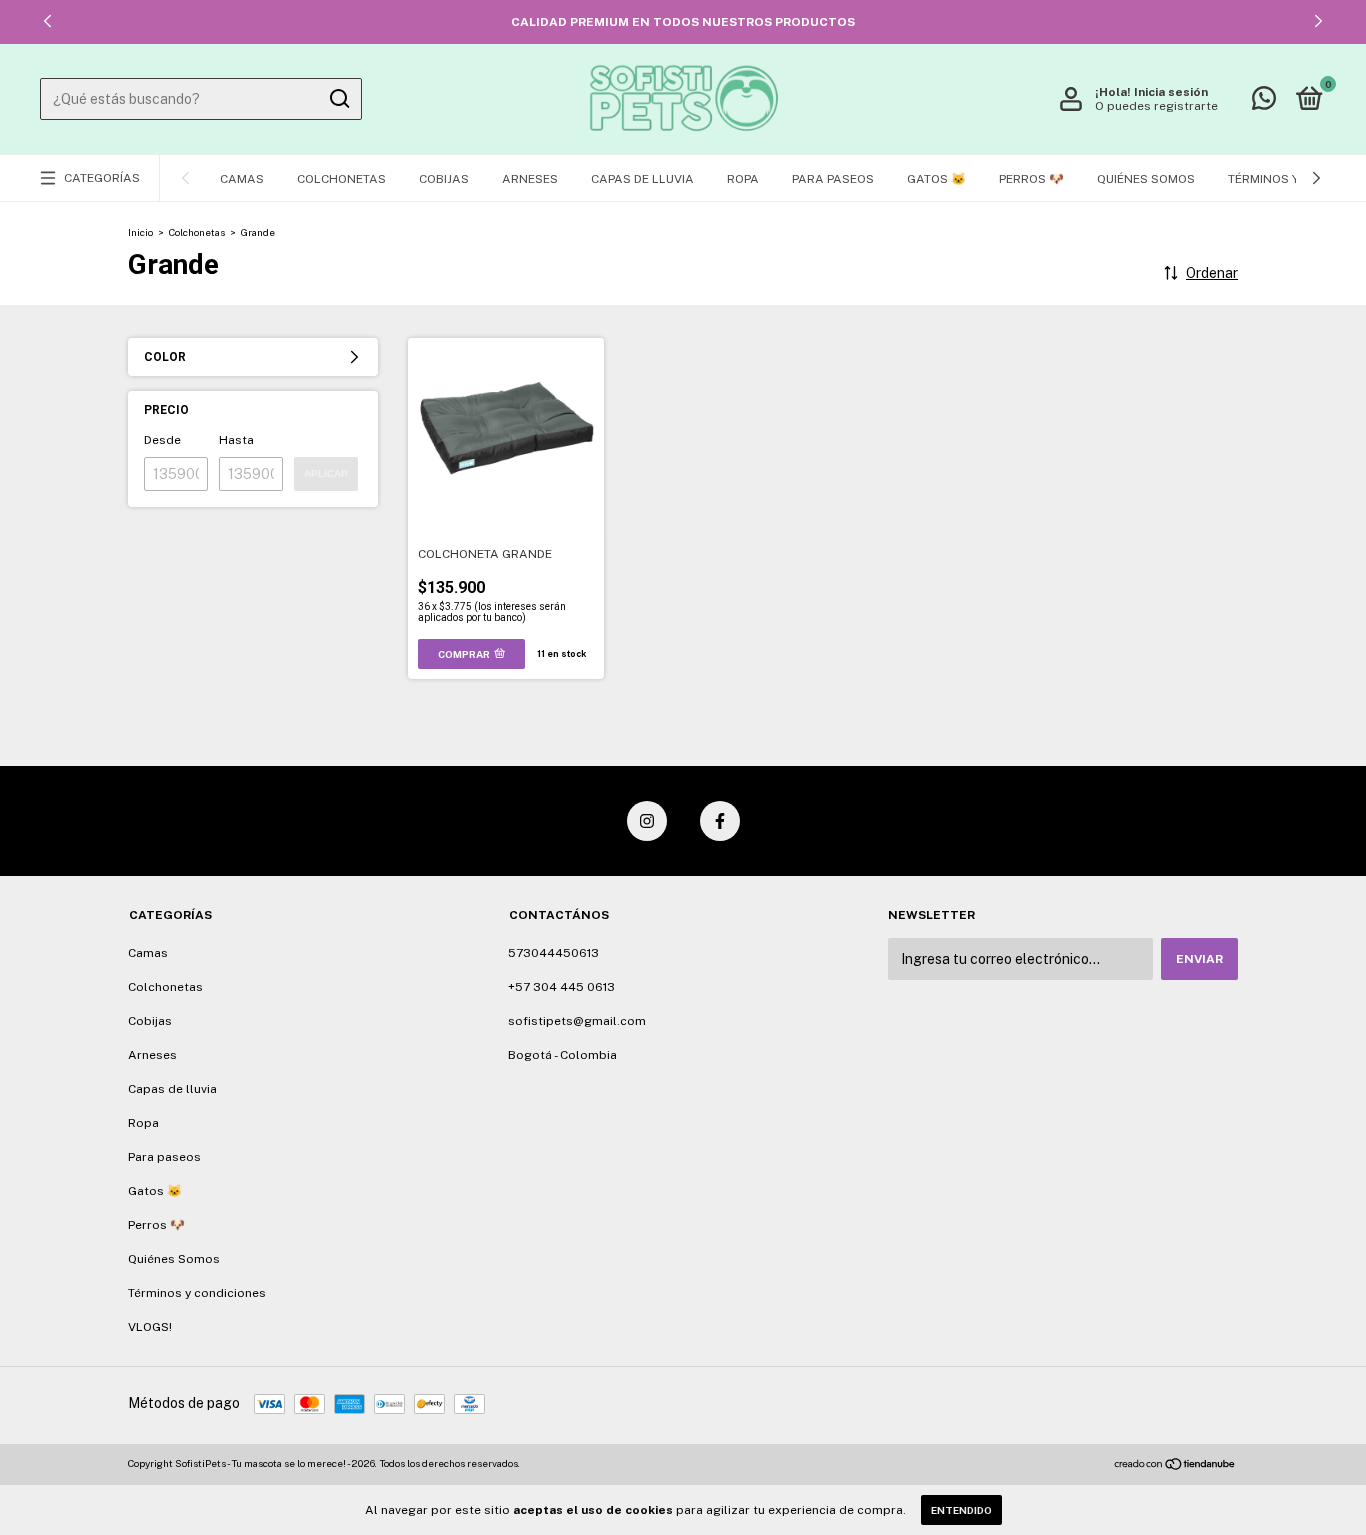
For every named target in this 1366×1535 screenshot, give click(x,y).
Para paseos (833, 179)
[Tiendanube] (1175, 1466)
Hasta (236, 440)
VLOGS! (150, 1327)
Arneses (530, 179)
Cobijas (444, 179)
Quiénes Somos (1146, 179)
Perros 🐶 (1031, 179)
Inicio (140, 232)
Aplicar (326, 473)
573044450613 (553, 953)
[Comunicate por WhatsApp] (1264, 103)
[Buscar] (338, 99)
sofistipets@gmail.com (577, 1021)
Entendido (961, 1510)
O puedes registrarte (1156, 106)
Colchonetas (341, 179)
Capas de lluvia (642, 179)
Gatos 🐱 (936, 179)
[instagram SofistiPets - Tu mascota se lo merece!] (647, 821)
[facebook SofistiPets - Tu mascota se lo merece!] (720, 821)
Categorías (102, 178)
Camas (242, 179)
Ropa (743, 179)
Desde (162, 440)
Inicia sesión (1171, 92)
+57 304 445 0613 (561, 987)
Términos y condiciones (197, 1293)
